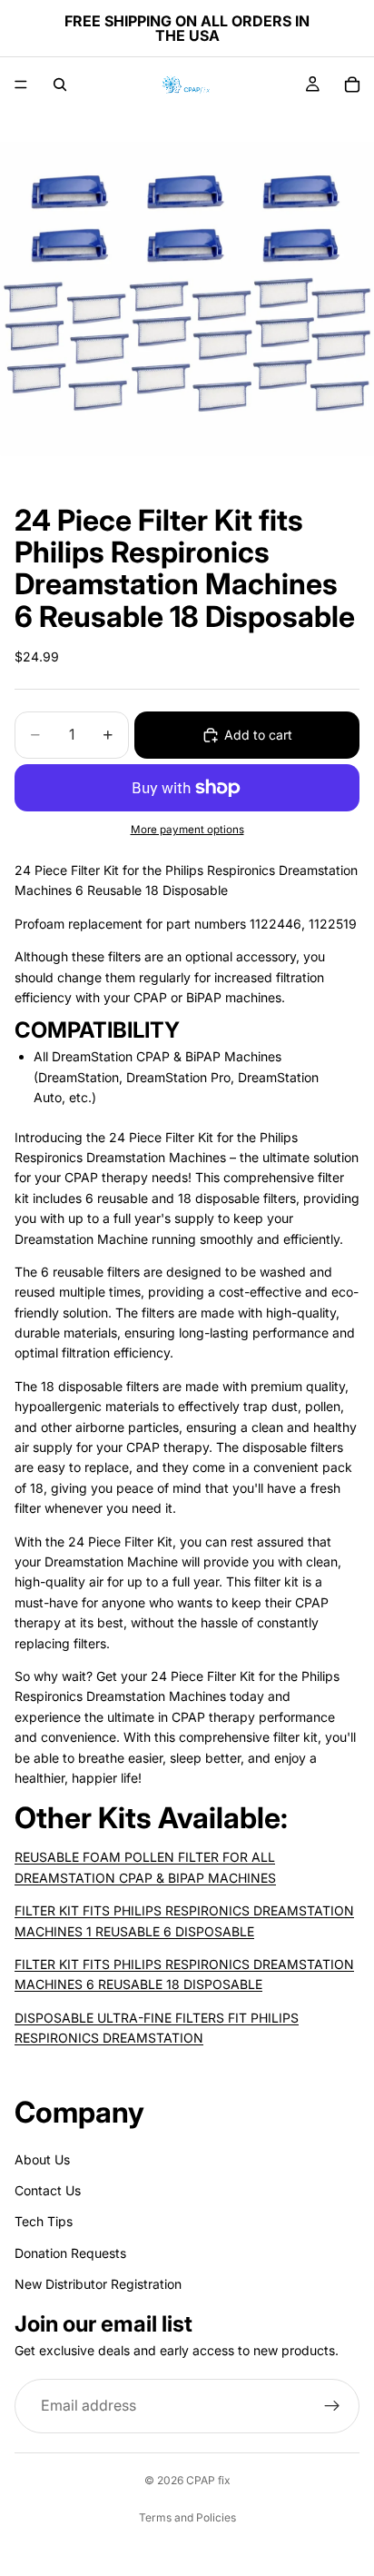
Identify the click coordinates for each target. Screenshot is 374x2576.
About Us (42, 2158)
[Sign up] (332, 2406)
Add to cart (258, 735)
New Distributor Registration (98, 2284)
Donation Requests (70, 2252)
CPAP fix (208, 2480)
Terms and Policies (187, 2517)
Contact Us (48, 2190)
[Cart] (352, 85)
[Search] (60, 85)
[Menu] (21, 85)
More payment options (187, 830)
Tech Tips (44, 2221)
